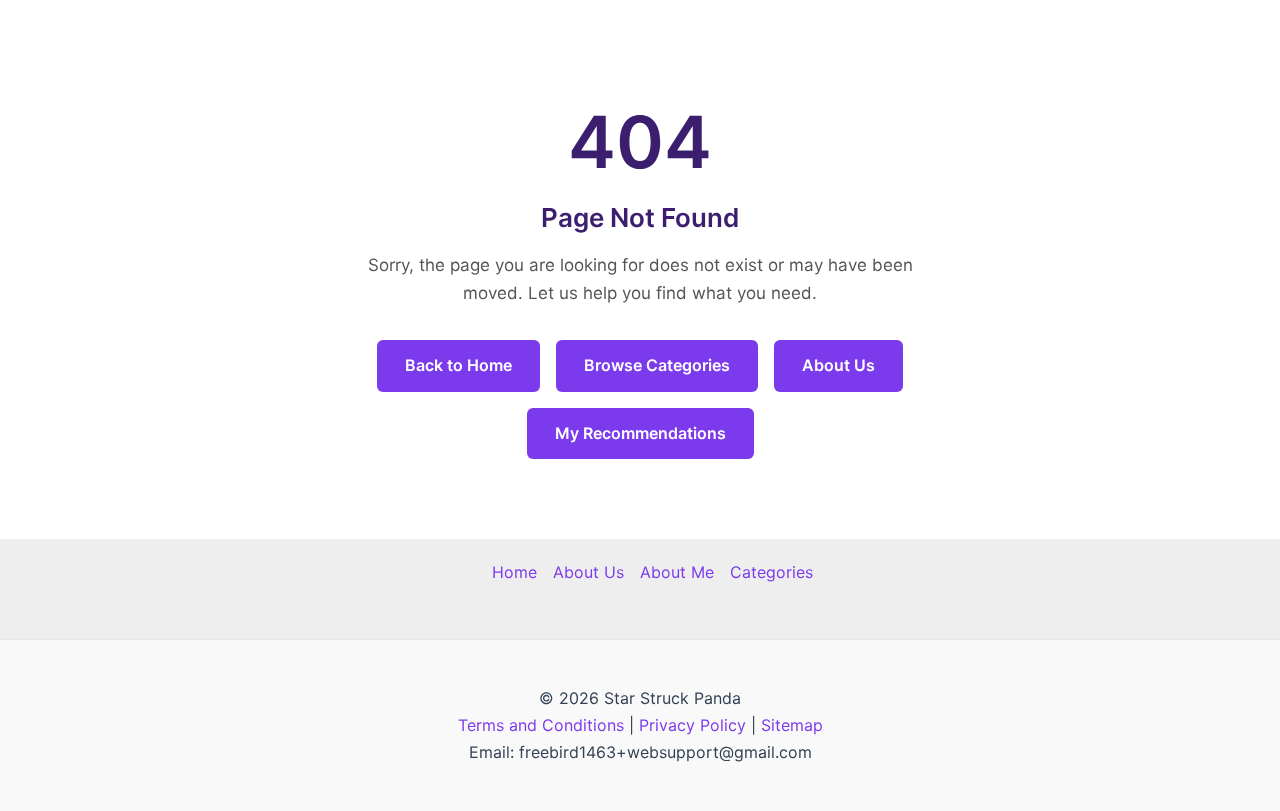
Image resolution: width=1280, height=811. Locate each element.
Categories (771, 572)
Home (514, 572)
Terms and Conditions (541, 725)
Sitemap (792, 725)
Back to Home (458, 365)
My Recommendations (640, 433)
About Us (838, 365)
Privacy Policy (692, 725)
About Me (677, 572)
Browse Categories (657, 365)
